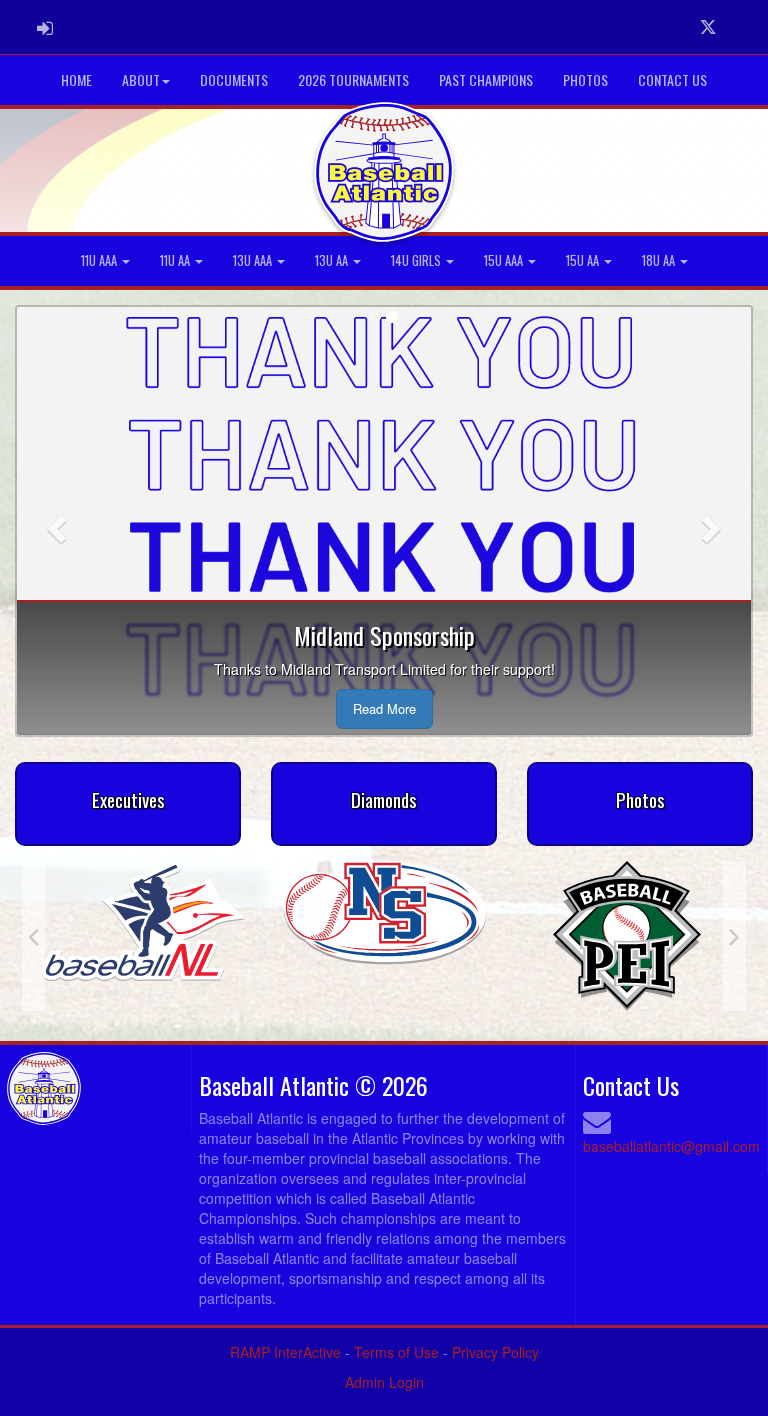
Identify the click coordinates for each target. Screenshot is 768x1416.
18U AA (660, 260)
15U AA (584, 260)
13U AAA (254, 260)
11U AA (176, 260)
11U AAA (100, 260)
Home (76, 79)
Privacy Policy (495, 1352)
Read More (384, 708)
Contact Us (672, 79)
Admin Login (384, 1382)
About (141, 79)
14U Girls (417, 260)
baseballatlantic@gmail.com (671, 1146)
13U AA (333, 260)
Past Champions (486, 79)
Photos (585, 79)
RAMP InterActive (285, 1352)
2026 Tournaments (353, 79)
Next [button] (734, 936)
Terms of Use (396, 1352)
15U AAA (505, 260)
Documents (234, 79)
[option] (348, 915)
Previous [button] (33, 936)
